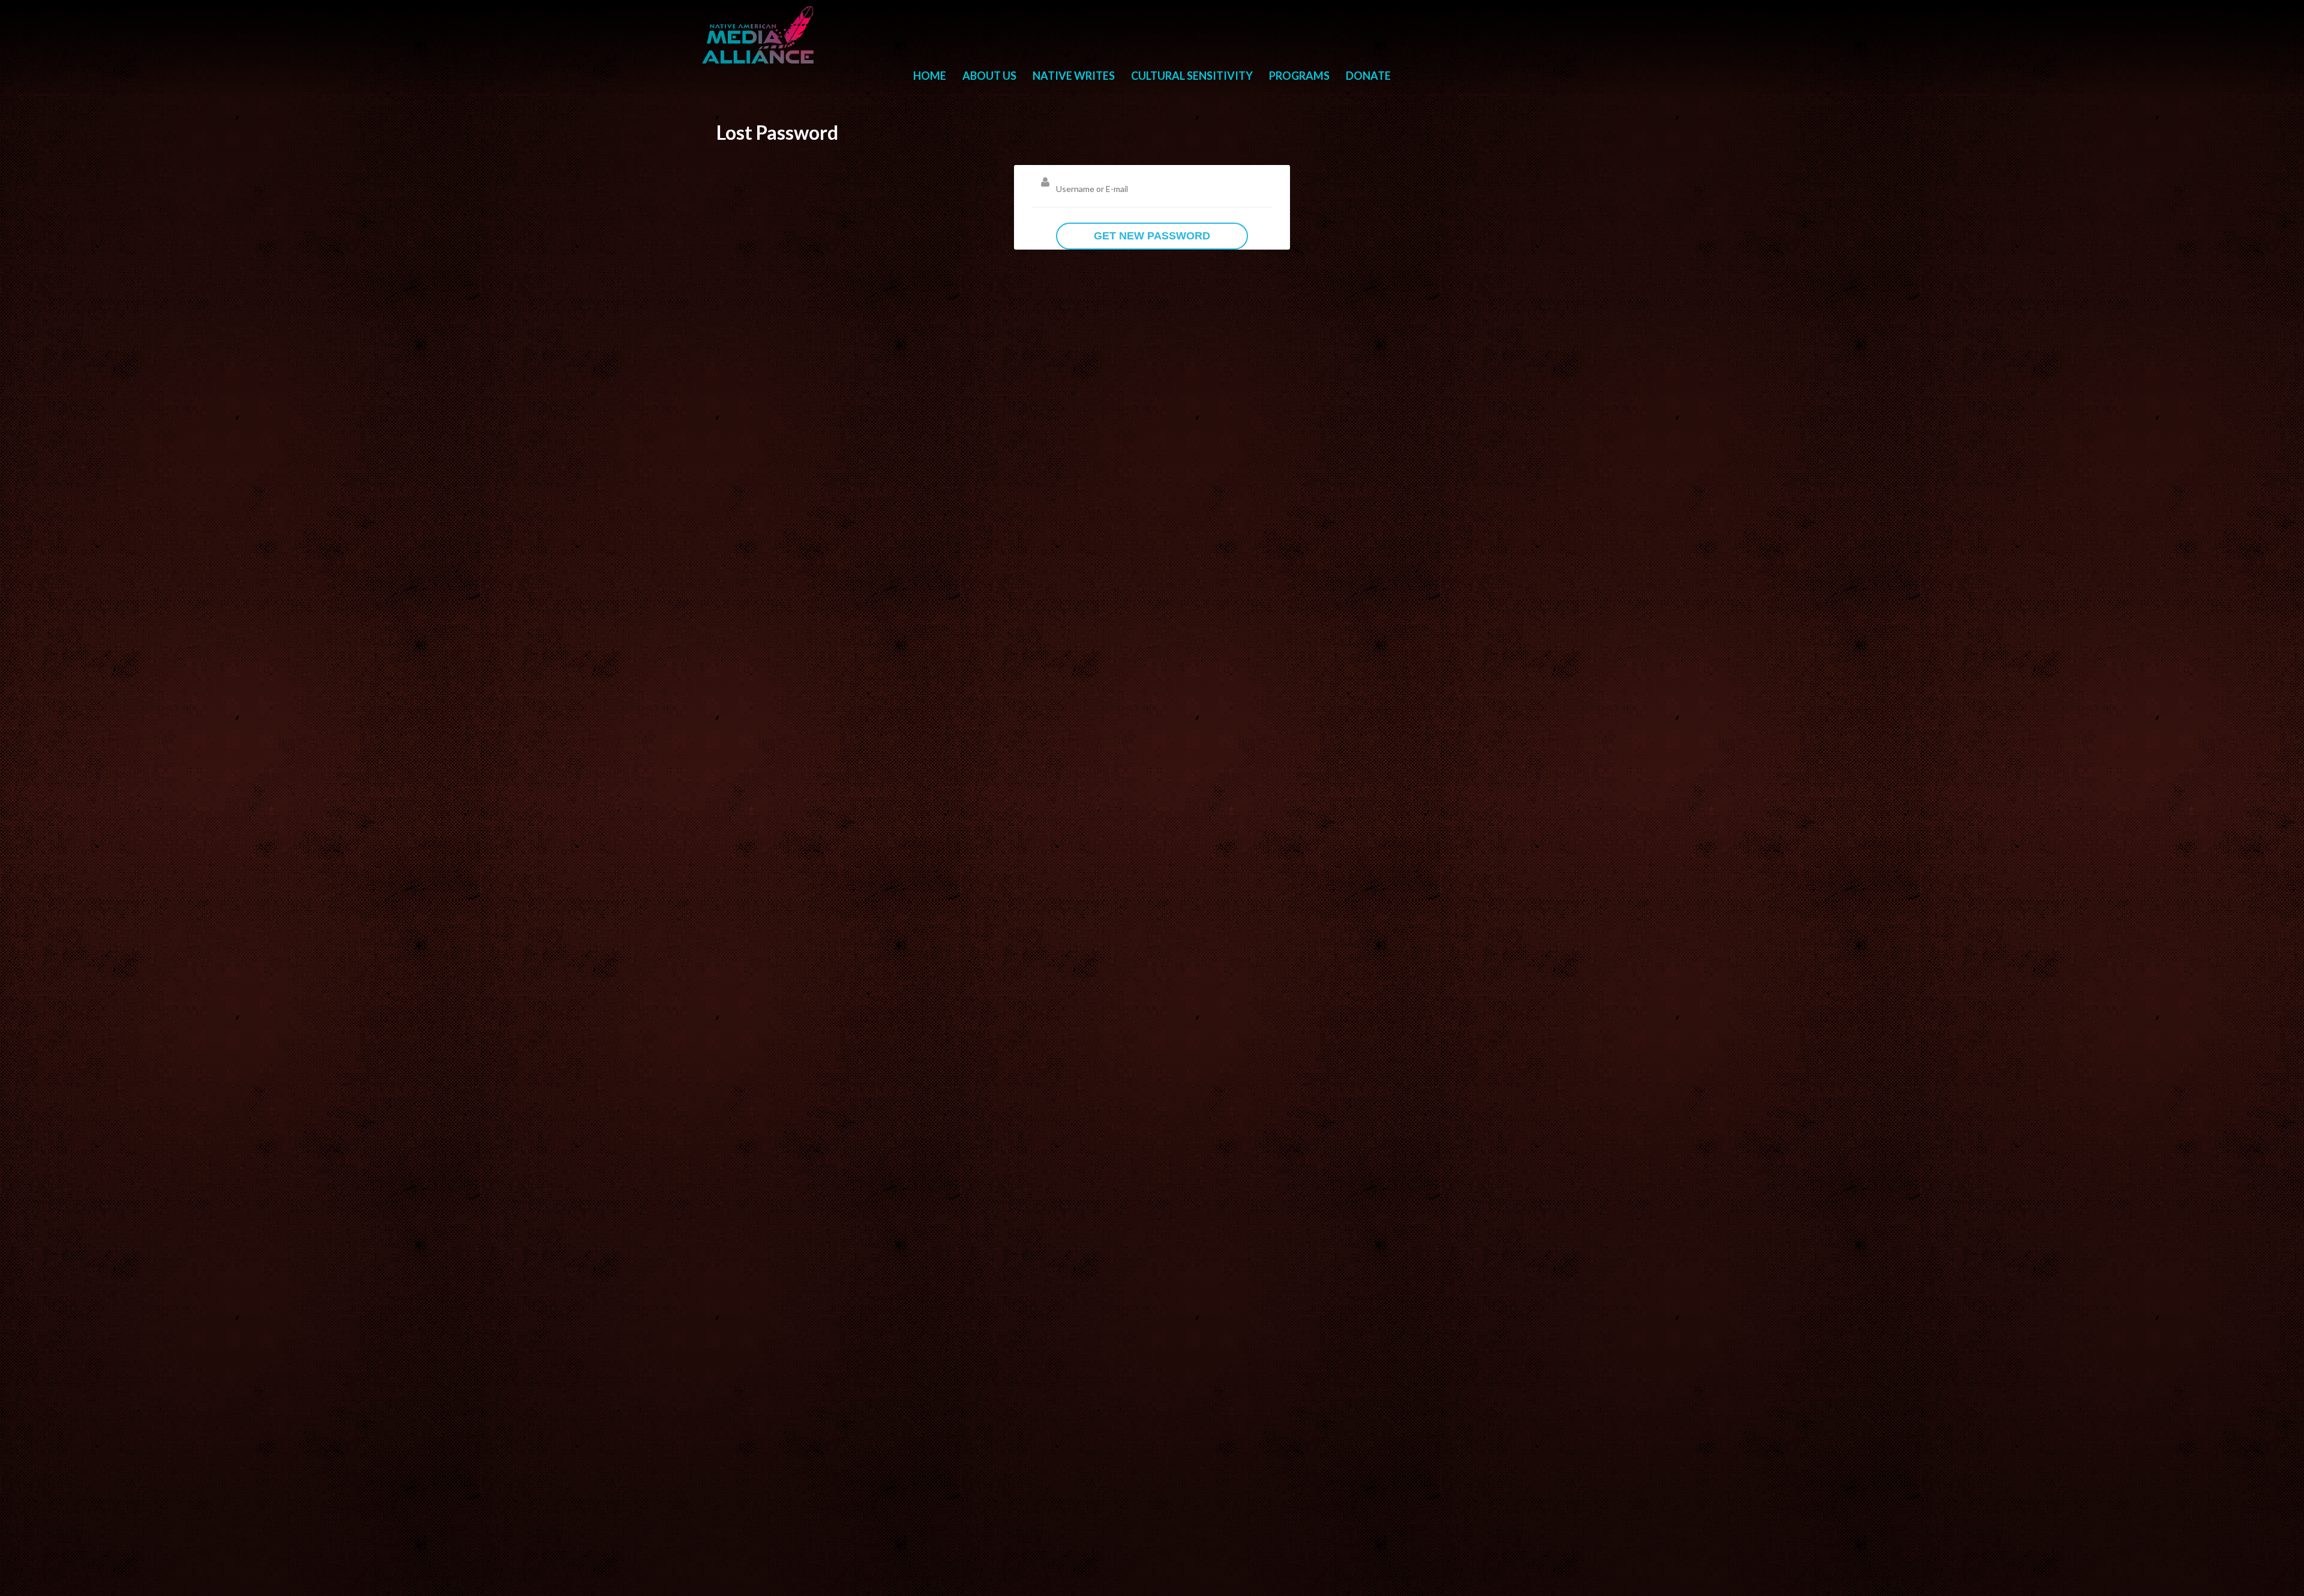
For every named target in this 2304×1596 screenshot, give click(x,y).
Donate (1368, 76)
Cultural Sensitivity (1192, 76)
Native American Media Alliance (760, 35)
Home (930, 76)
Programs (1299, 76)
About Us (989, 76)
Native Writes (1074, 76)
